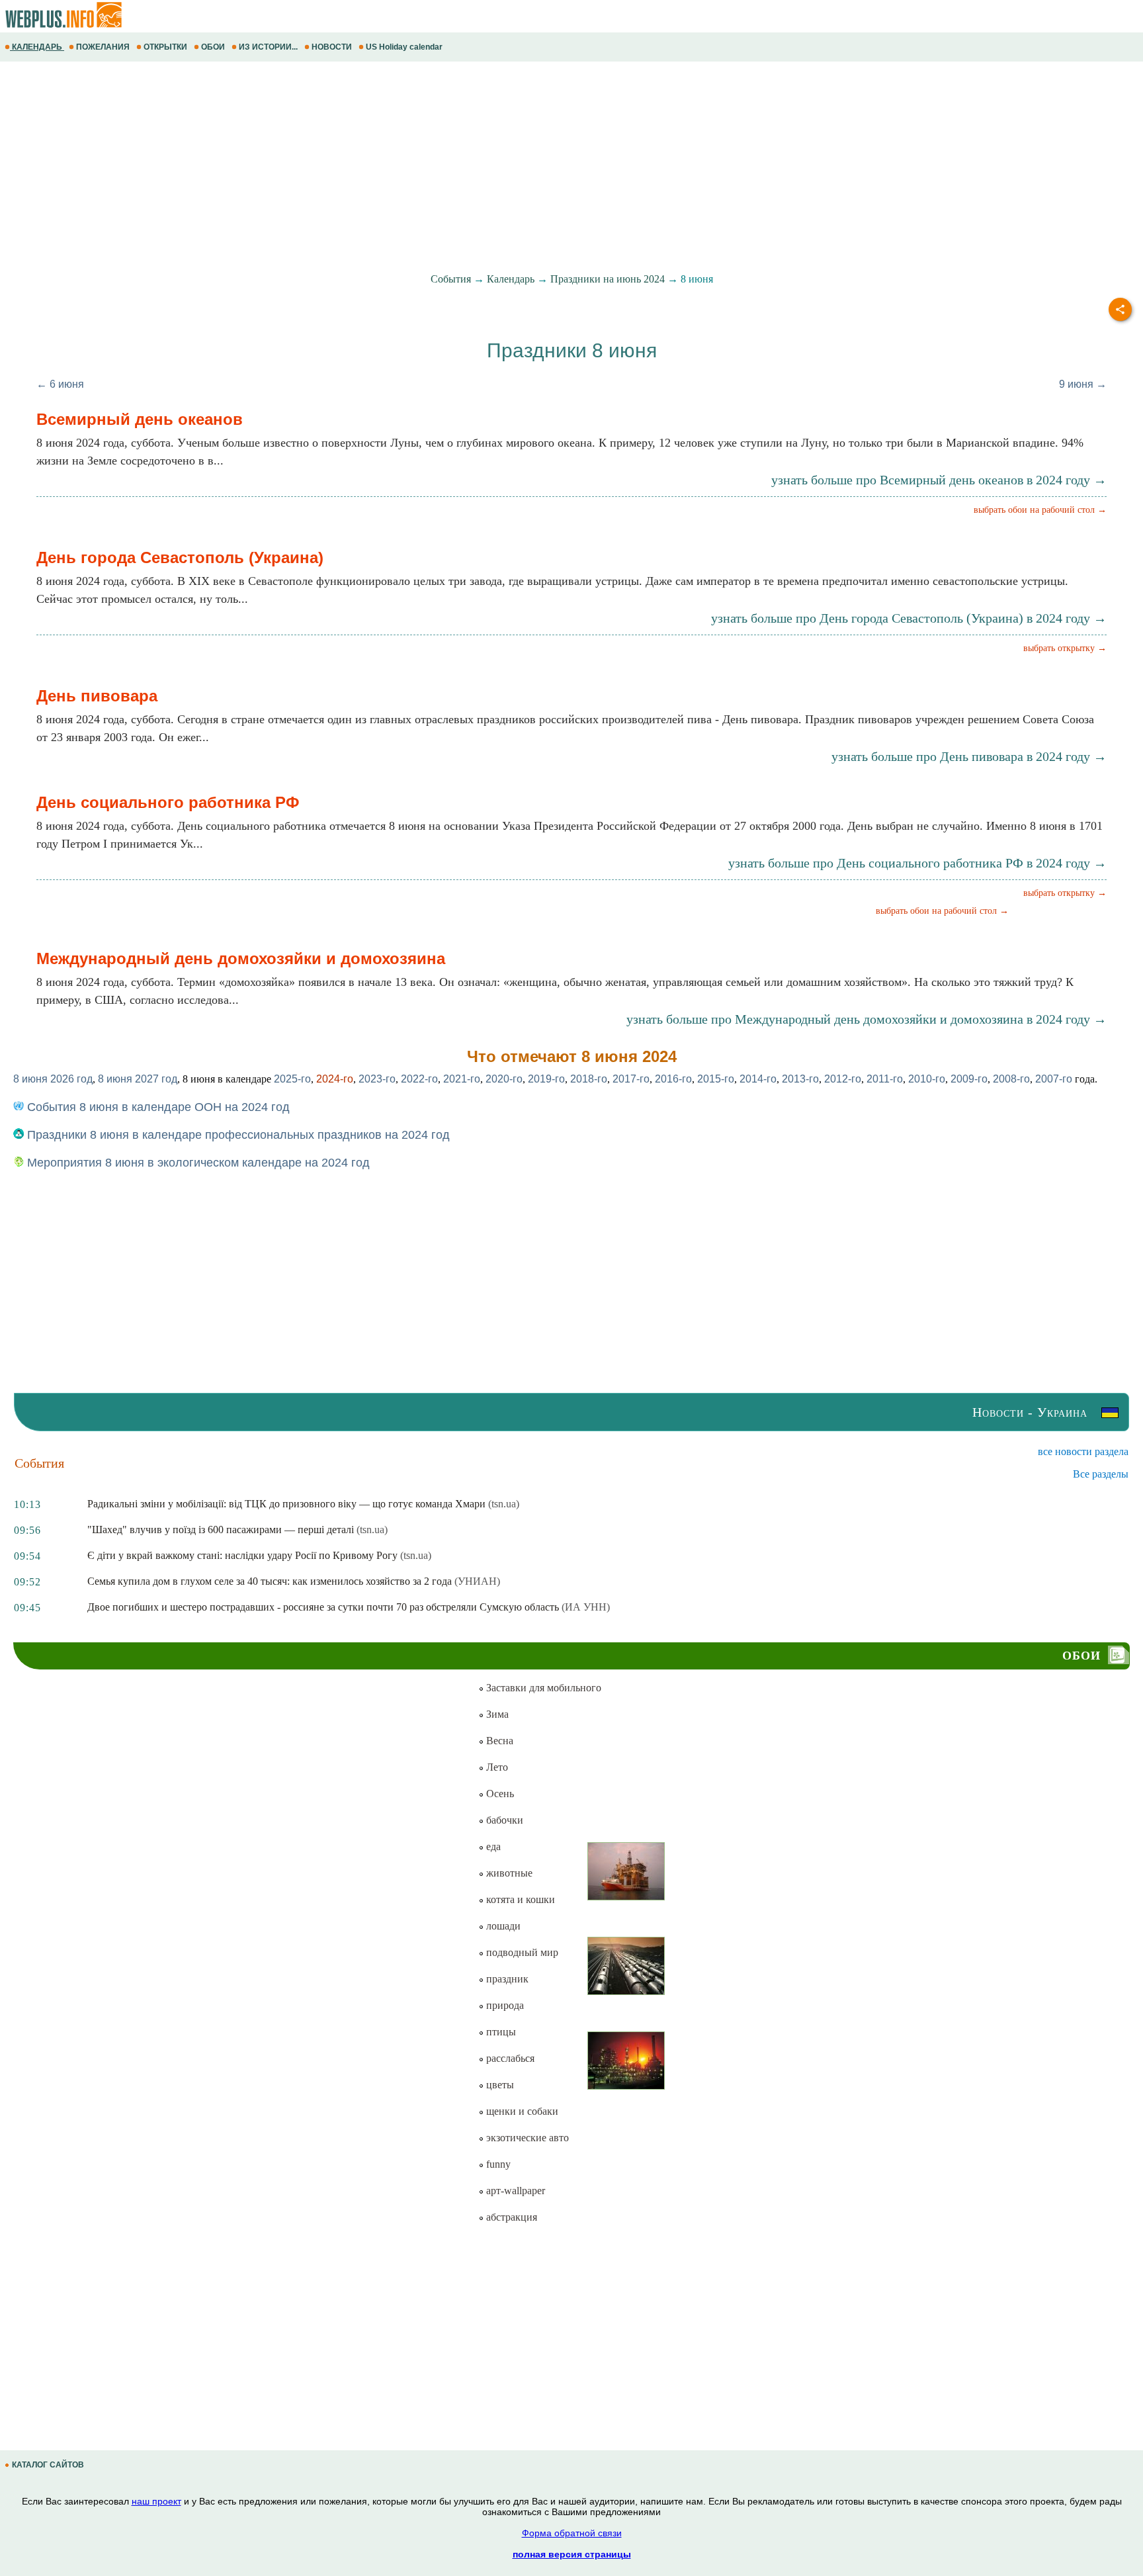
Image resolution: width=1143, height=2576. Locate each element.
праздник (506, 1979)
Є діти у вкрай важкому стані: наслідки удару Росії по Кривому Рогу (242, 1555)
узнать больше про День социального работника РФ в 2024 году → (917, 863)
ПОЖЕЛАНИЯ (103, 47)
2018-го (589, 1079)
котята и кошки (519, 1899)
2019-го (546, 1079)
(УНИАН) (477, 1581)
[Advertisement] (397, 167)
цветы (499, 2085)
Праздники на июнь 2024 (608, 279)
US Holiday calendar (404, 47)
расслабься (509, 2058)
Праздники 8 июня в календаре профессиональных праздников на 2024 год (237, 1135)
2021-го (462, 1079)
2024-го (335, 1079)
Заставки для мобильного (542, 1688)
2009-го (969, 1079)
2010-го (927, 1079)
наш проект (156, 2501)
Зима (496, 1714)
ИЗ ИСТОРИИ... (268, 47)
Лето (496, 1767)
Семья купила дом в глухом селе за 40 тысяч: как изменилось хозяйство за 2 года (270, 1581)
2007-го (1054, 1079)
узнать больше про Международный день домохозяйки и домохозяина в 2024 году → (867, 1019)
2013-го (800, 1079)
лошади (502, 1926)
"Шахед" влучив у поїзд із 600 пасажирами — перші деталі (221, 1530)
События (451, 279)
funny (497, 2164)
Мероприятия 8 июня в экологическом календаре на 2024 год (197, 1163)
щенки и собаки (521, 2111)
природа (504, 2005)
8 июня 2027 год (138, 1079)
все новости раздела (1083, 1451)
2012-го (843, 1079)
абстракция (510, 2217)
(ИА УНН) (586, 1607)
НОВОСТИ (332, 47)
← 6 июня (60, 384)
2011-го (885, 1079)
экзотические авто (526, 2138)
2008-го (1011, 1079)
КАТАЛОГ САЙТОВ (48, 2465)
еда (492, 1846)
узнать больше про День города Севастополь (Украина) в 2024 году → (909, 618)
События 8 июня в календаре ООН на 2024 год (157, 1107)
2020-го (504, 1079)
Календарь (511, 279)
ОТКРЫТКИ (165, 47)
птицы (500, 2032)
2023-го (377, 1079)
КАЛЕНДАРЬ (37, 47)
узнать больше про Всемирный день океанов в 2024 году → (939, 480)
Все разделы (1101, 1474)
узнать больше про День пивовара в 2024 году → (969, 756)
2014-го (758, 1079)
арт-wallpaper (514, 2191)
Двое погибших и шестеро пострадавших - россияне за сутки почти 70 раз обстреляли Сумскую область (323, 1607)
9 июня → (1083, 384)
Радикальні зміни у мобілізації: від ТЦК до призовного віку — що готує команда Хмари (286, 1504)
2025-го (292, 1079)
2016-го (673, 1079)
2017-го (631, 1079)
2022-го (419, 1079)
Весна (498, 1741)
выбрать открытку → (1065, 648)
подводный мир (521, 1952)
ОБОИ (213, 47)
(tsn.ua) (504, 1504)
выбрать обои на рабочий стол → (1040, 510)
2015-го (716, 1079)
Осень (499, 1794)
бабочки (503, 1820)
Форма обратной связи (572, 2533)
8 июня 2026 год (53, 1079)
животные (508, 1873)
